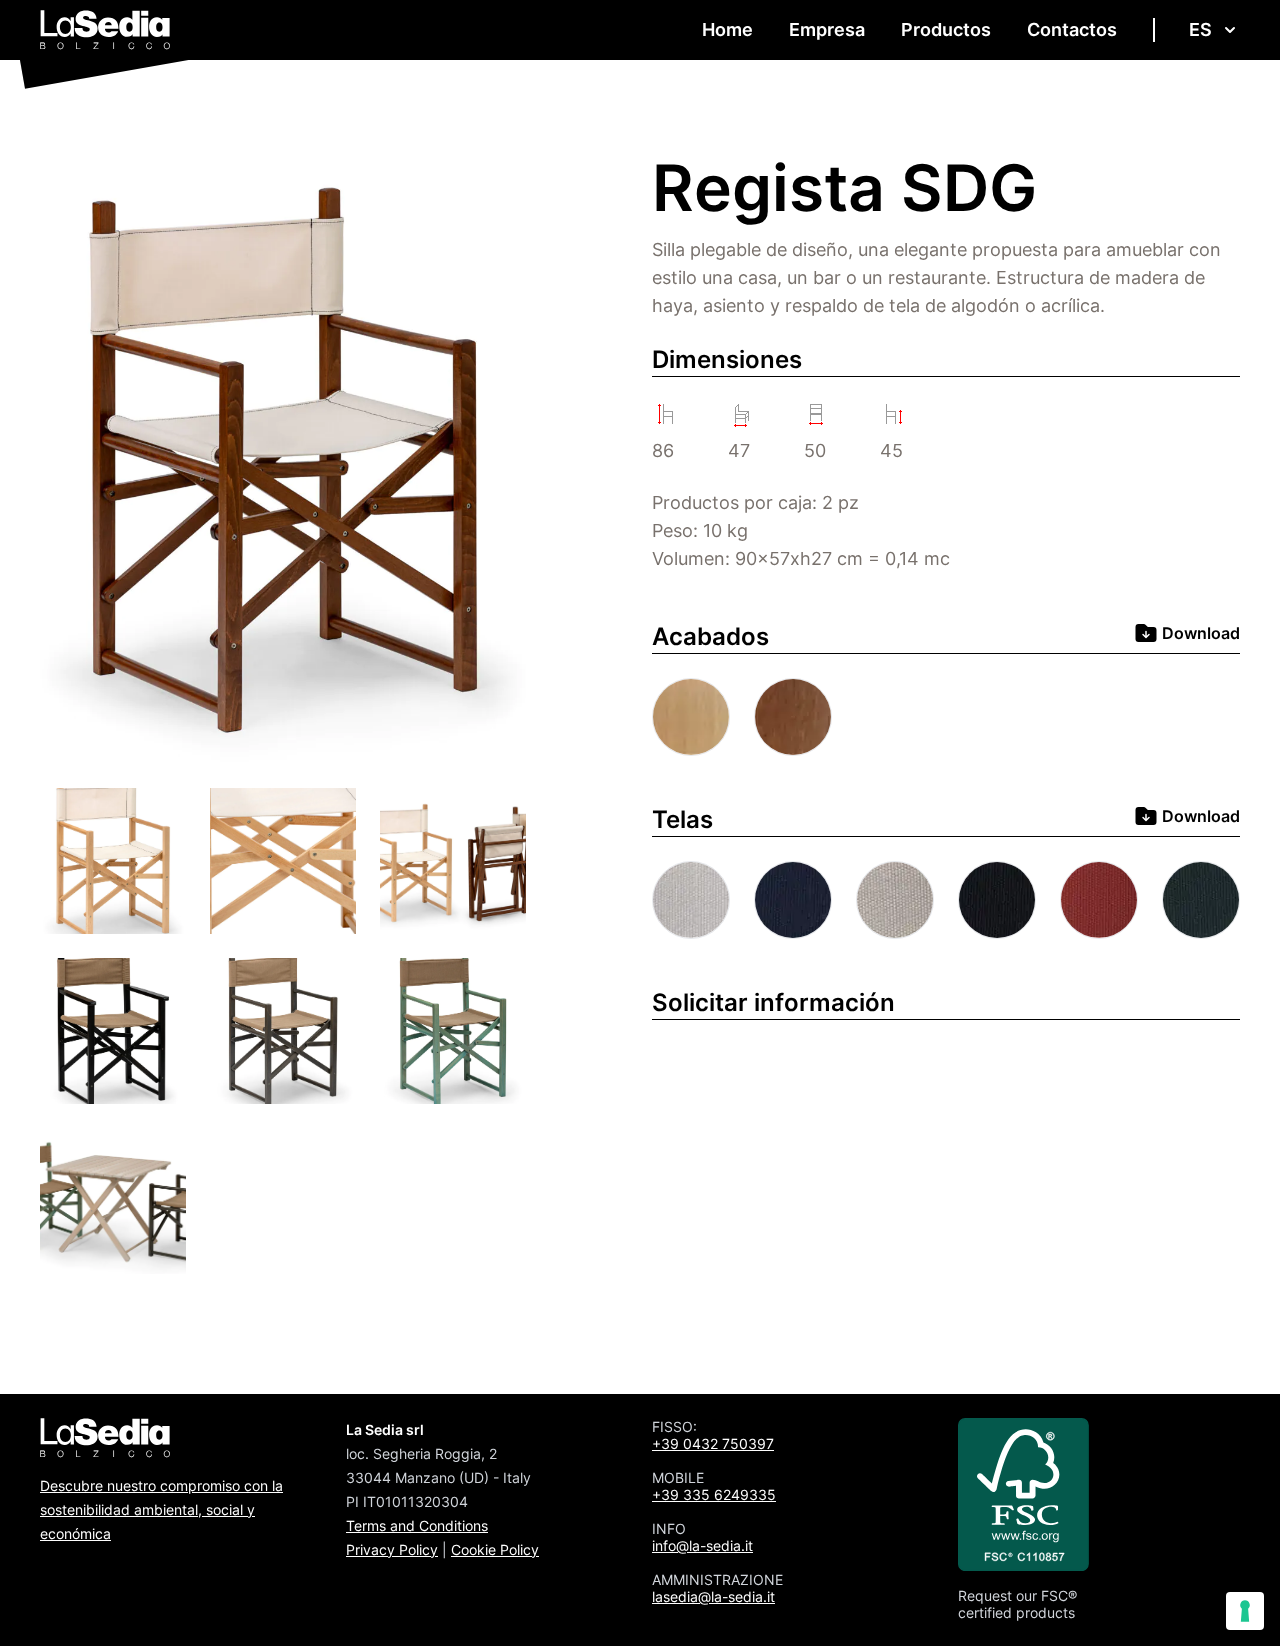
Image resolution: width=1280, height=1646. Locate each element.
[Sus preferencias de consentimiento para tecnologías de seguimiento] (1245, 1611)
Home (727, 29)
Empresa (827, 29)
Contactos (1072, 29)
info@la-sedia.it (702, 1545)
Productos (946, 29)
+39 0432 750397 (713, 1443)
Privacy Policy (392, 1549)
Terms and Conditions (417, 1525)
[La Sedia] (105, 30)
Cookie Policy (495, 1549)
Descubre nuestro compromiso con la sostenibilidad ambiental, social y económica (161, 1509)
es (1200, 29)
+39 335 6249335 (714, 1494)
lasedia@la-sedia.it (713, 1596)
